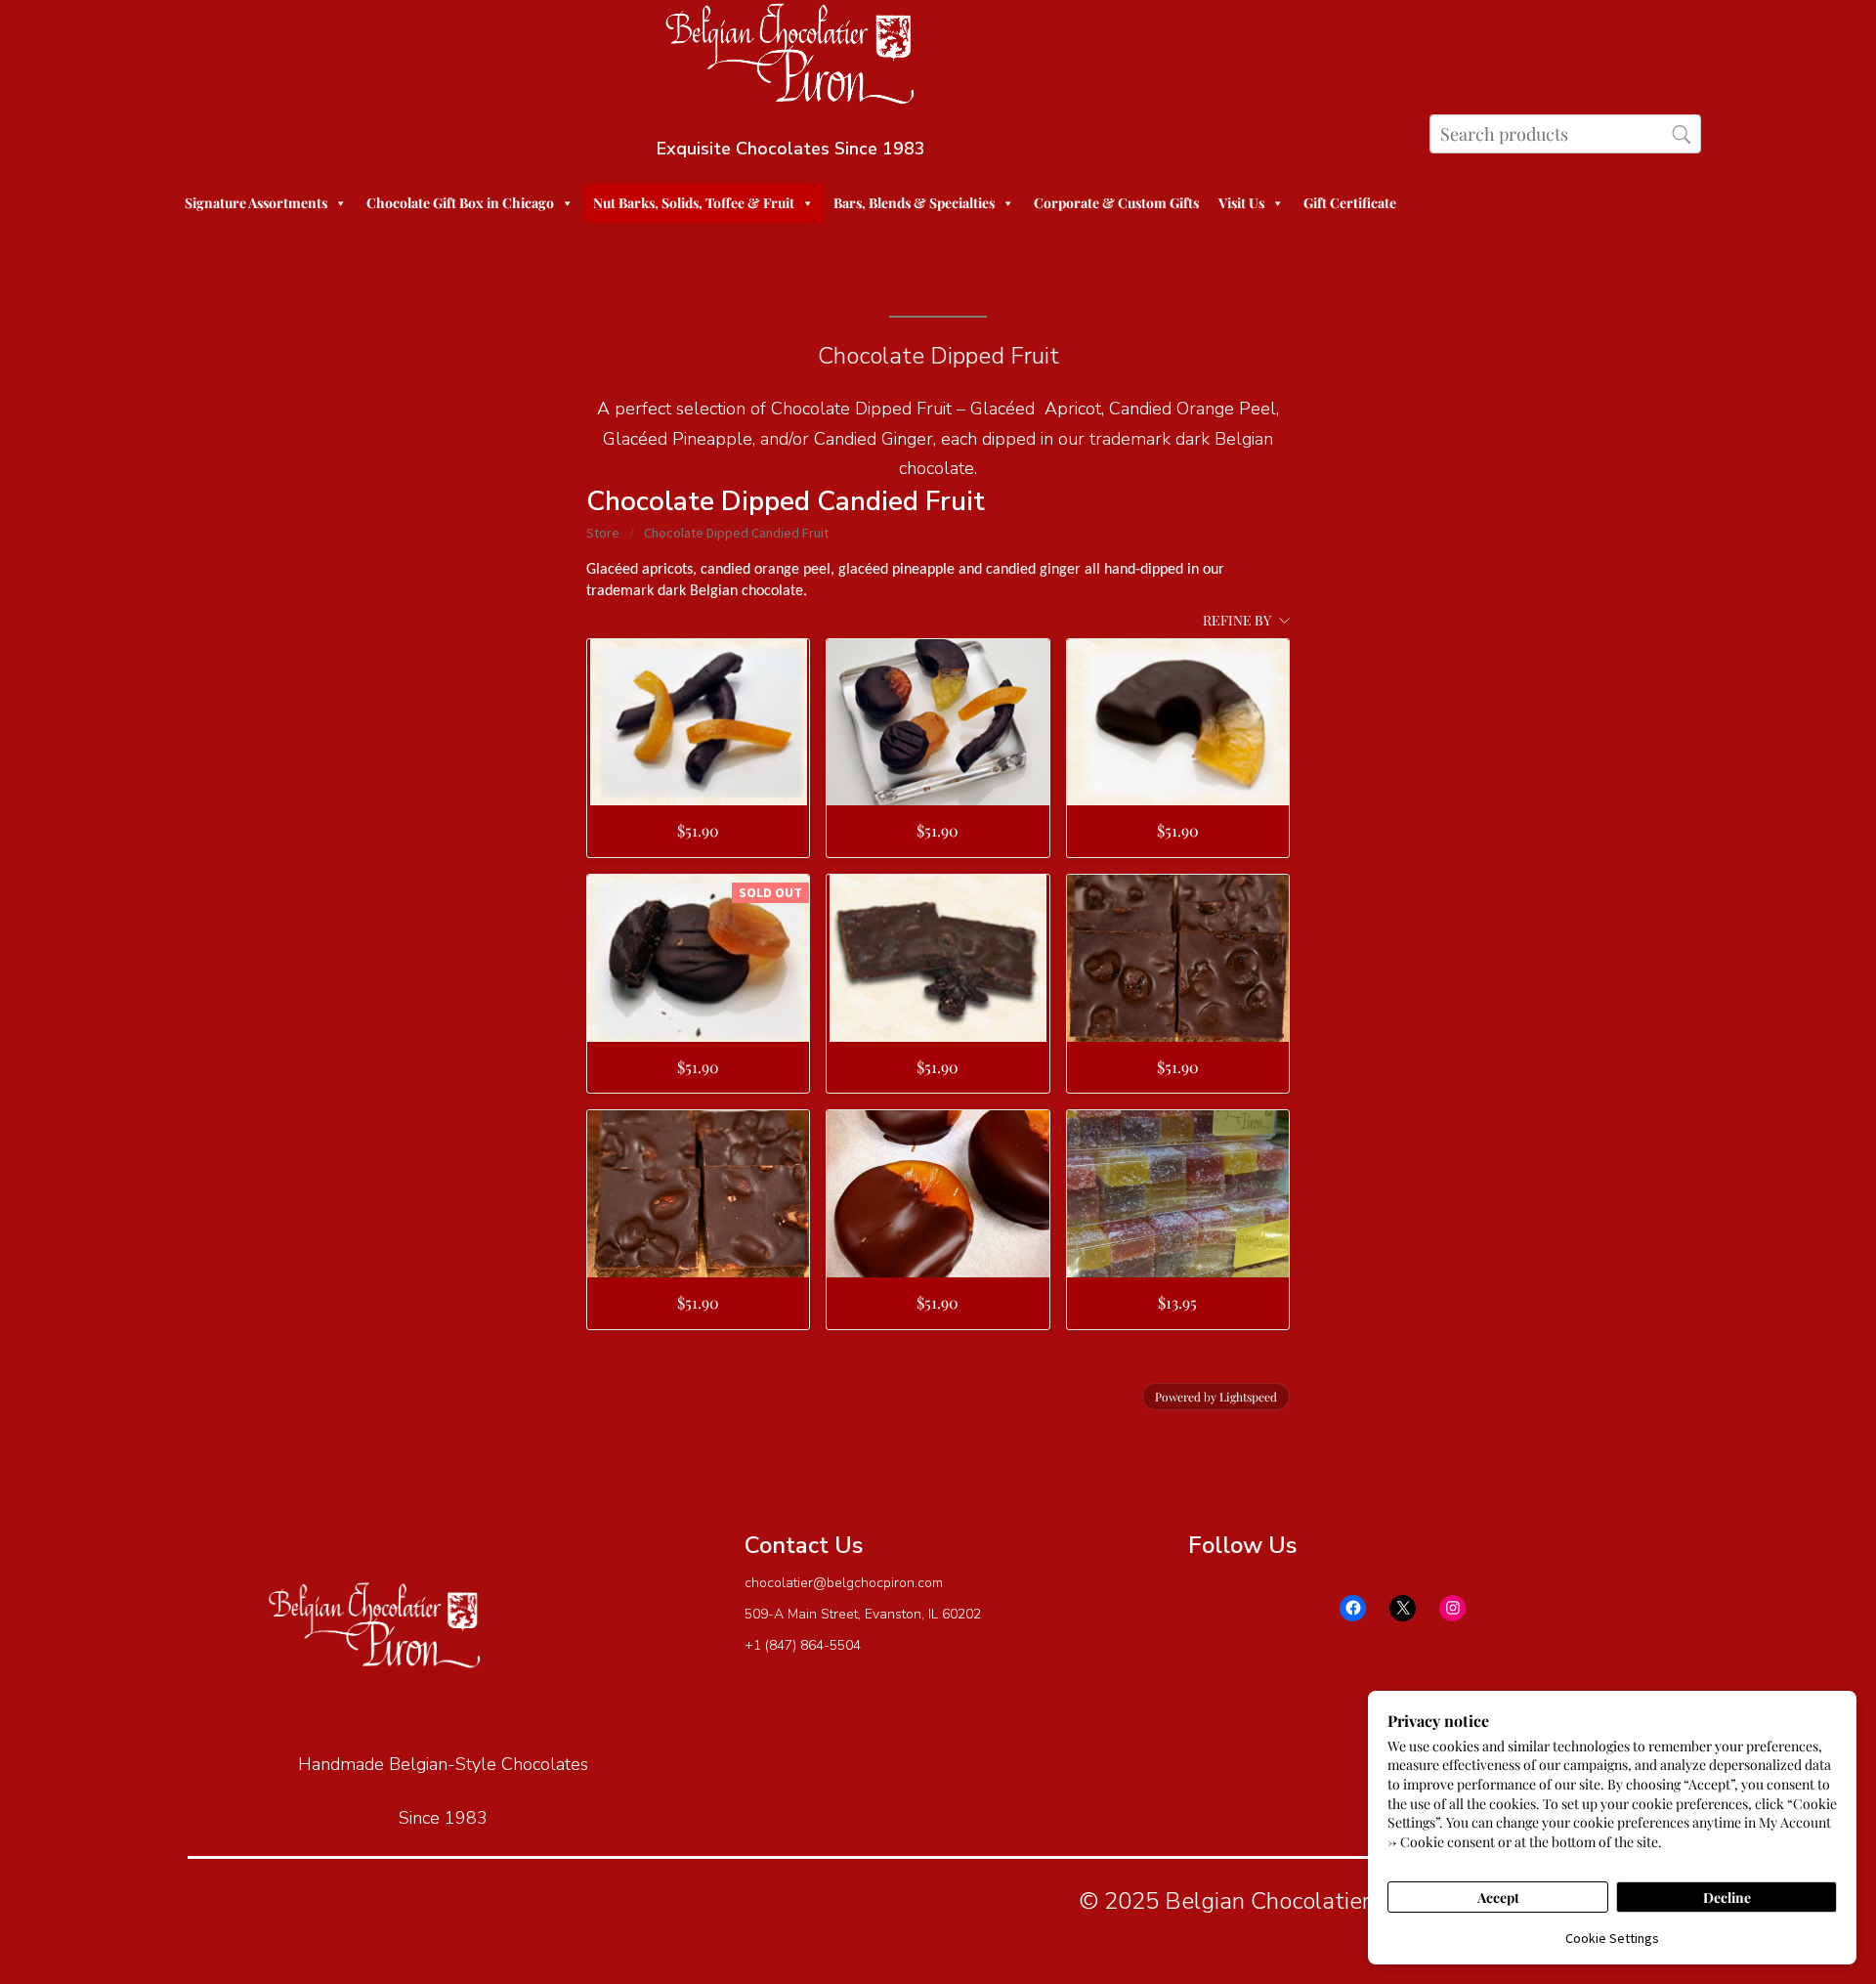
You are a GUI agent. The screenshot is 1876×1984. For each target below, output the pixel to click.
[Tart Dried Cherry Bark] (938, 958)
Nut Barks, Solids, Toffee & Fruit (694, 203)
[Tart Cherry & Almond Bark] (698, 1194)
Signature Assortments (256, 203)
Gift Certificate (1350, 203)
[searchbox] (1565, 134)
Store (603, 533)
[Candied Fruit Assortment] (938, 723)
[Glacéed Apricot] (938, 1194)
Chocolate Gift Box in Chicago (460, 203)
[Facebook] (1353, 1608)
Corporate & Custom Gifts (1116, 203)
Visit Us (1241, 203)
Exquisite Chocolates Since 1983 (791, 149)
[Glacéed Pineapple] (1178, 723)
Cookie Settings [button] (1612, 1938)
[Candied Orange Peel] (698, 723)
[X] (1403, 1608)
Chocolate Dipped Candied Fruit (736, 533)
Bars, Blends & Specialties (914, 203)
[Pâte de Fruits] (1178, 1194)
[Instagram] (1452, 1608)
